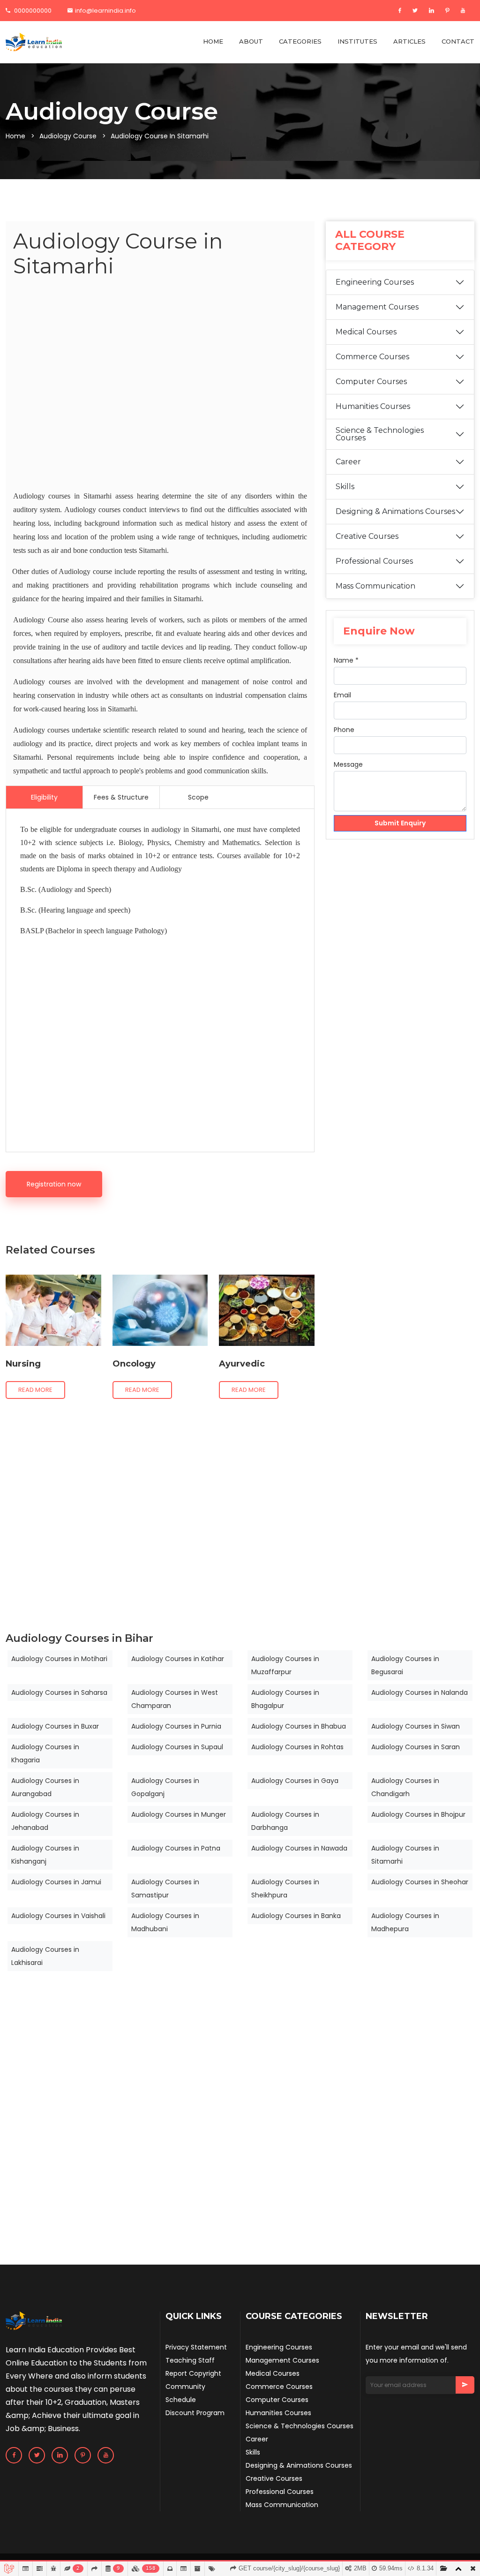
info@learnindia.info (105, 11)
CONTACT (458, 41)
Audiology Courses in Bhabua (299, 1726)
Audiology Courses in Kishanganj (45, 1855)
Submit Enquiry (400, 823)
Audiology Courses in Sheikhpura (285, 1889)
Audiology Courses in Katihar (178, 1659)
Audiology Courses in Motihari (59, 1659)
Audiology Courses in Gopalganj (165, 1787)
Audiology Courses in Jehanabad (45, 1821)
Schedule (181, 2400)
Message (348, 764)
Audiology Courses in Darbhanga (285, 1821)
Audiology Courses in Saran (416, 1747)
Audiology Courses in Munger (179, 1814)
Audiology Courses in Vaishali (58, 1916)
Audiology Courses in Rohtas (297, 1747)
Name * (346, 660)
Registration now (54, 1184)
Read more (35, 1390)
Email (342, 695)
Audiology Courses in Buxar (55, 1726)
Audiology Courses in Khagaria (45, 1753)
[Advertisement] (160, 386)
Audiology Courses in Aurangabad (45, 1787)
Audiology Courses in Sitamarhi (405, 1855)
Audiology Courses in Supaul (177, 1747)
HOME (213, 41)
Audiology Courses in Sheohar (420, 1882)
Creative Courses (367, 536)
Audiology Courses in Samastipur (165, 1889)
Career (348, 462)
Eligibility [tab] (44, 797)
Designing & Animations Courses (395, 511)
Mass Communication (375, 586)
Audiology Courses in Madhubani (165, 1922)
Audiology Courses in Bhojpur (418, 1814)
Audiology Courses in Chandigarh (405, 1787)
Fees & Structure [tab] (121, 797)
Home (15, 136)
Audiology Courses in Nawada (299, 1848)
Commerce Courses (372, 357)
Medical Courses (366, 332)
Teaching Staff (190, 2360)
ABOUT (251, 41)
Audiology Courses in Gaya (295, 1781)
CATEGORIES (300, 41)
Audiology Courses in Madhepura (405, 1922)
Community (185, 2387)
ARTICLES (409, 41)
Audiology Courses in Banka (296, 1916)
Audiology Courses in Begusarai (405, 1665)
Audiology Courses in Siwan (416, 1726)
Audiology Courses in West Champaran (175, 1699)
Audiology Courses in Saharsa (59, 1692)
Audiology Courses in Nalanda (420, 1692)
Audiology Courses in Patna (176, 1848)
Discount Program (195, 2413)
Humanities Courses (373, 406)
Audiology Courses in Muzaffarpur (285, 1665)
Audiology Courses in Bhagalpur (285, 1699)
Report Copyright (193, 2373)
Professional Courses (374, 561)
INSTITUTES (357, 41)
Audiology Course (68, 136)
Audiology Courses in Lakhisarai (45, 1956)
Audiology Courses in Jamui (56, 1882)
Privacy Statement (196, 2347)
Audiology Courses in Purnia (176, 1726)
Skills (345, 487)
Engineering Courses (375, 282)
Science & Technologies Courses (380, 434)
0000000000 (32, 11)
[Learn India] (34, 42)
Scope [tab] (198, 797)
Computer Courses (371, 381)
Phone (344, 730)
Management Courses (377, 307)
